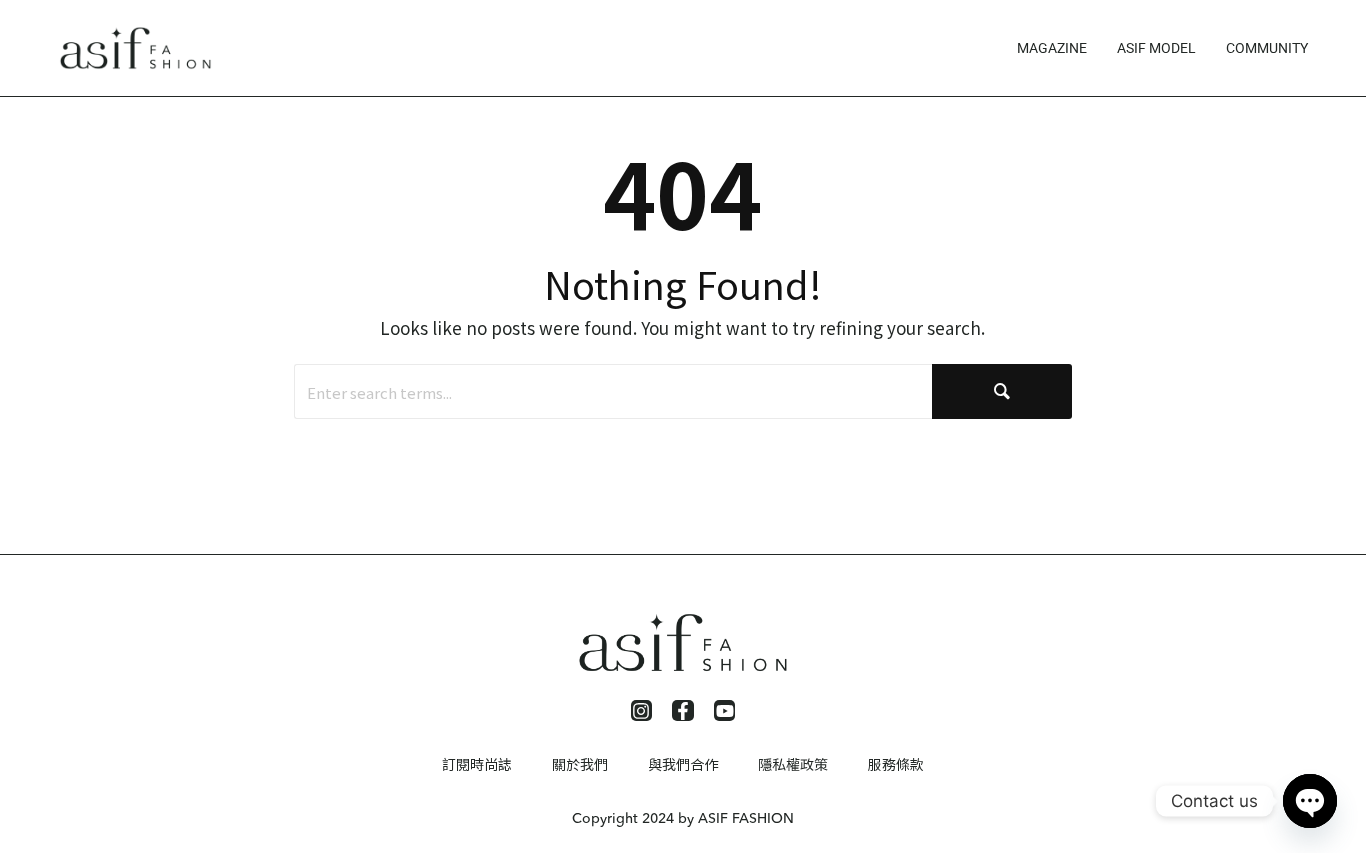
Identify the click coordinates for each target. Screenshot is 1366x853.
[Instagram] (642, 711)
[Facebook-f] (683, 711)
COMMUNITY (1267, 48)
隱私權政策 (793, 764)
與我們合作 (683, 764)
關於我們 (580, 764)
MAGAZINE (1052, 48)
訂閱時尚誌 (477, 764)
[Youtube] (725, 711)
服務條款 (896, 764)
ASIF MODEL (1156, 48)
